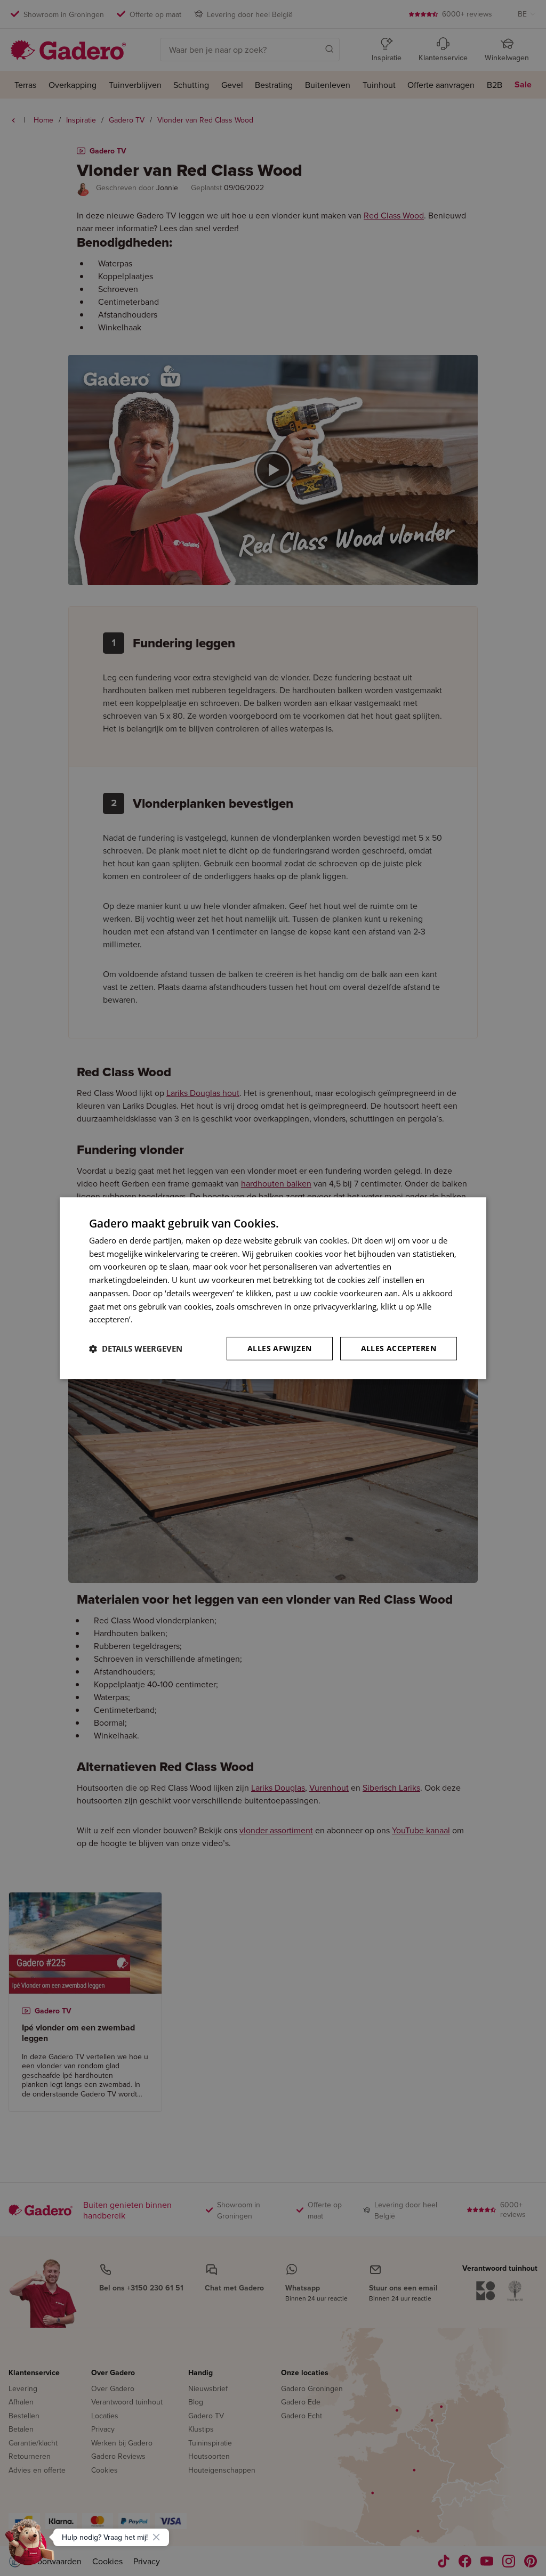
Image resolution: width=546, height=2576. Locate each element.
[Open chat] (30, 2546)
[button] (136, 1348)
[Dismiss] (156, 2537)
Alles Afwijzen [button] (280, 1348)
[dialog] (273, 1288)
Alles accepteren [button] (399, 1348)
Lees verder (156, 1320)
